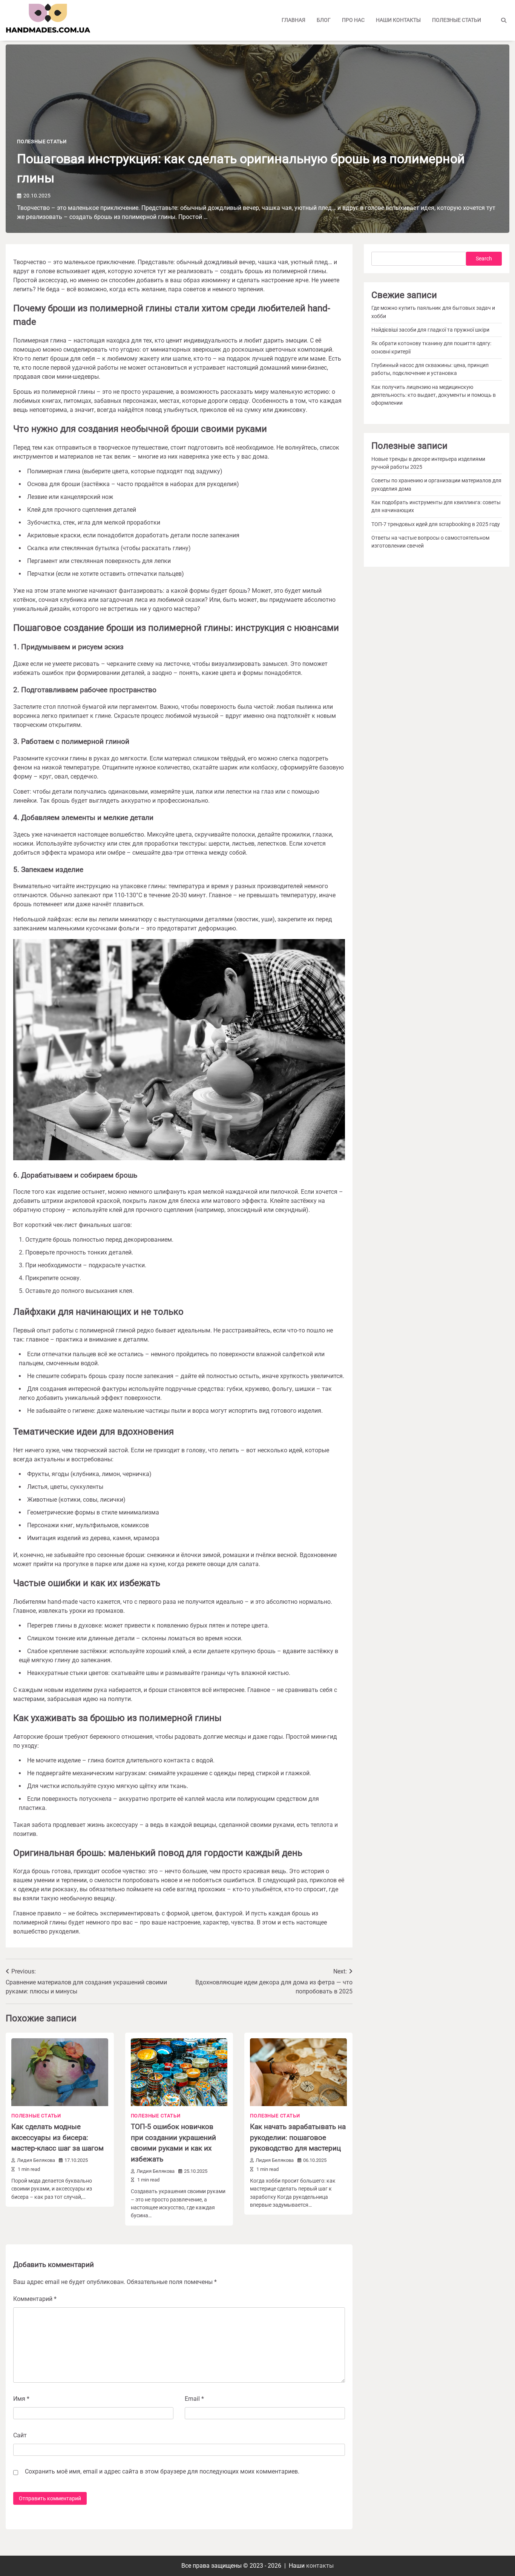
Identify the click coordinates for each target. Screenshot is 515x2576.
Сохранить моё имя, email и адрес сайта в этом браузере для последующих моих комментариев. (162, 2471)
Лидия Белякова (36, 2160)
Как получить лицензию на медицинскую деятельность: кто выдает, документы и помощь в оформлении (434, 395)
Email (194, 2399)
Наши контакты (398, 20)
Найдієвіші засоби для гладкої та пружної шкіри (430, 330)
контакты (320, 2566)
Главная (294, 20)
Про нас (353, 20)
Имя (21, 2399)
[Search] (504, 20)
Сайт (20, 2435)
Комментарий (35, 2299)
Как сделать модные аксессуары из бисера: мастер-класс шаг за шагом (57, 2137)
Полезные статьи (457, 20)
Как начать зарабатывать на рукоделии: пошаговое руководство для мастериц (298, 2137)
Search (484, 259)
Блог (324, 20)
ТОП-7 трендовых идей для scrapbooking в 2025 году (436, 524)
